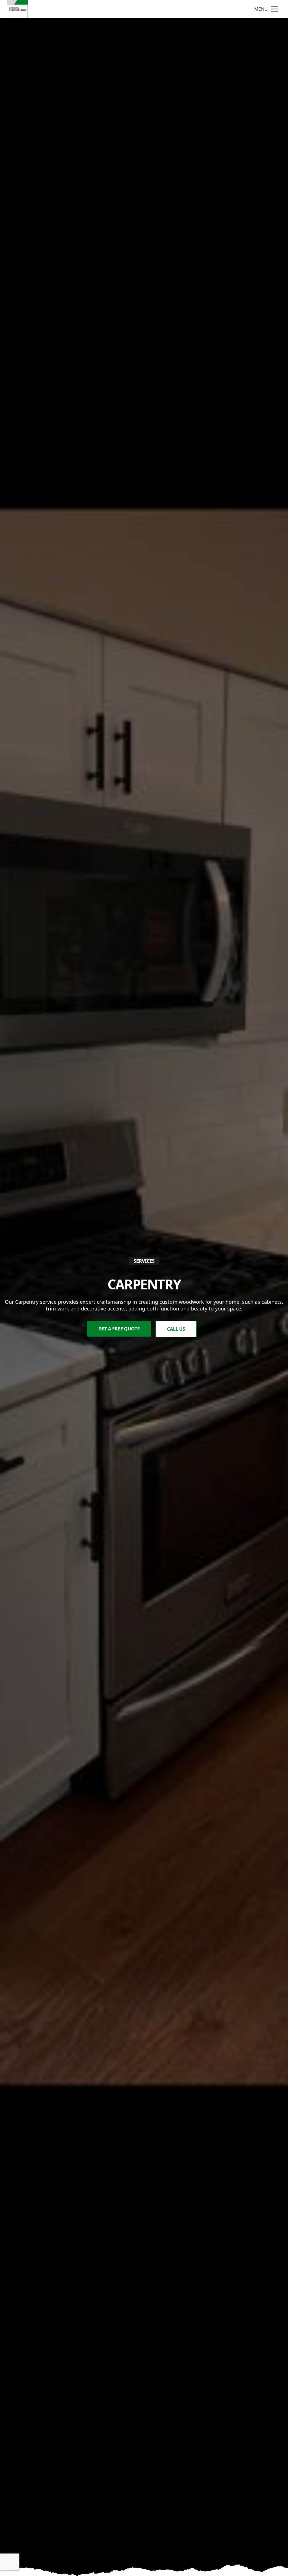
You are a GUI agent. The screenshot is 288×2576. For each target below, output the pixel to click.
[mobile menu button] (274, 9)
